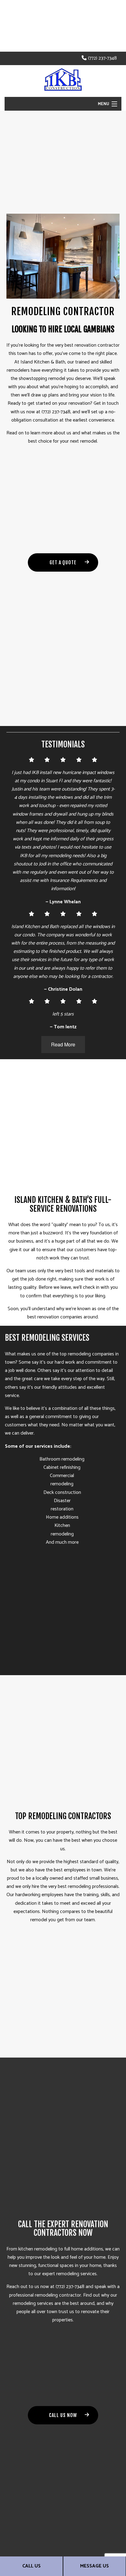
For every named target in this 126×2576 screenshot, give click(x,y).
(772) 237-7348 (102, 58)
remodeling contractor (58, 2295)
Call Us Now (63, 2415)
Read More (63, 1044)
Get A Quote (63, 562)
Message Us (94, 2566)
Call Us (31, 2566)
